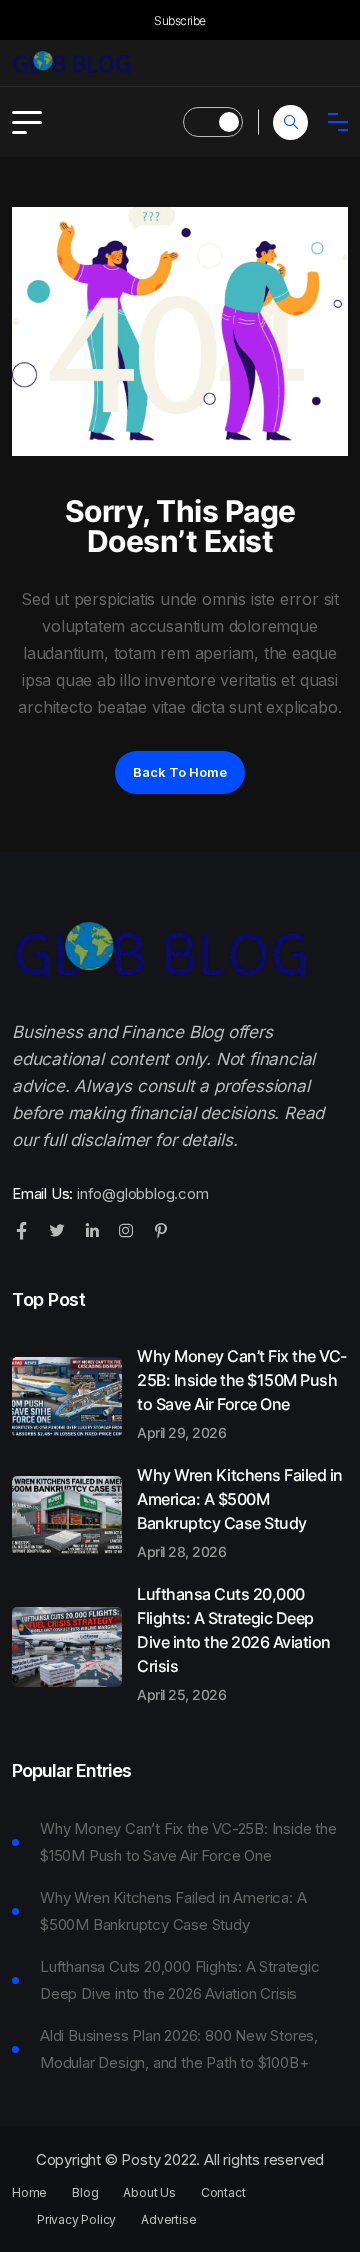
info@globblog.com (143, 1193)
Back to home (180, 772)
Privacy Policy (76, 2220)
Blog (85, 2193)
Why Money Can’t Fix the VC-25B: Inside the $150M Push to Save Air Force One (242, 1393)
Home (29, 2193)
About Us (149, 2193)
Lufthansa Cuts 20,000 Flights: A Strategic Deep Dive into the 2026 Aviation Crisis (234, 1643)
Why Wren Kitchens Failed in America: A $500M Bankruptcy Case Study (240, 1512)
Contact (223, 2193)
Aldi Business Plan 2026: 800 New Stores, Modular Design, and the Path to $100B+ (179, 2049)
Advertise (168, 2220)
